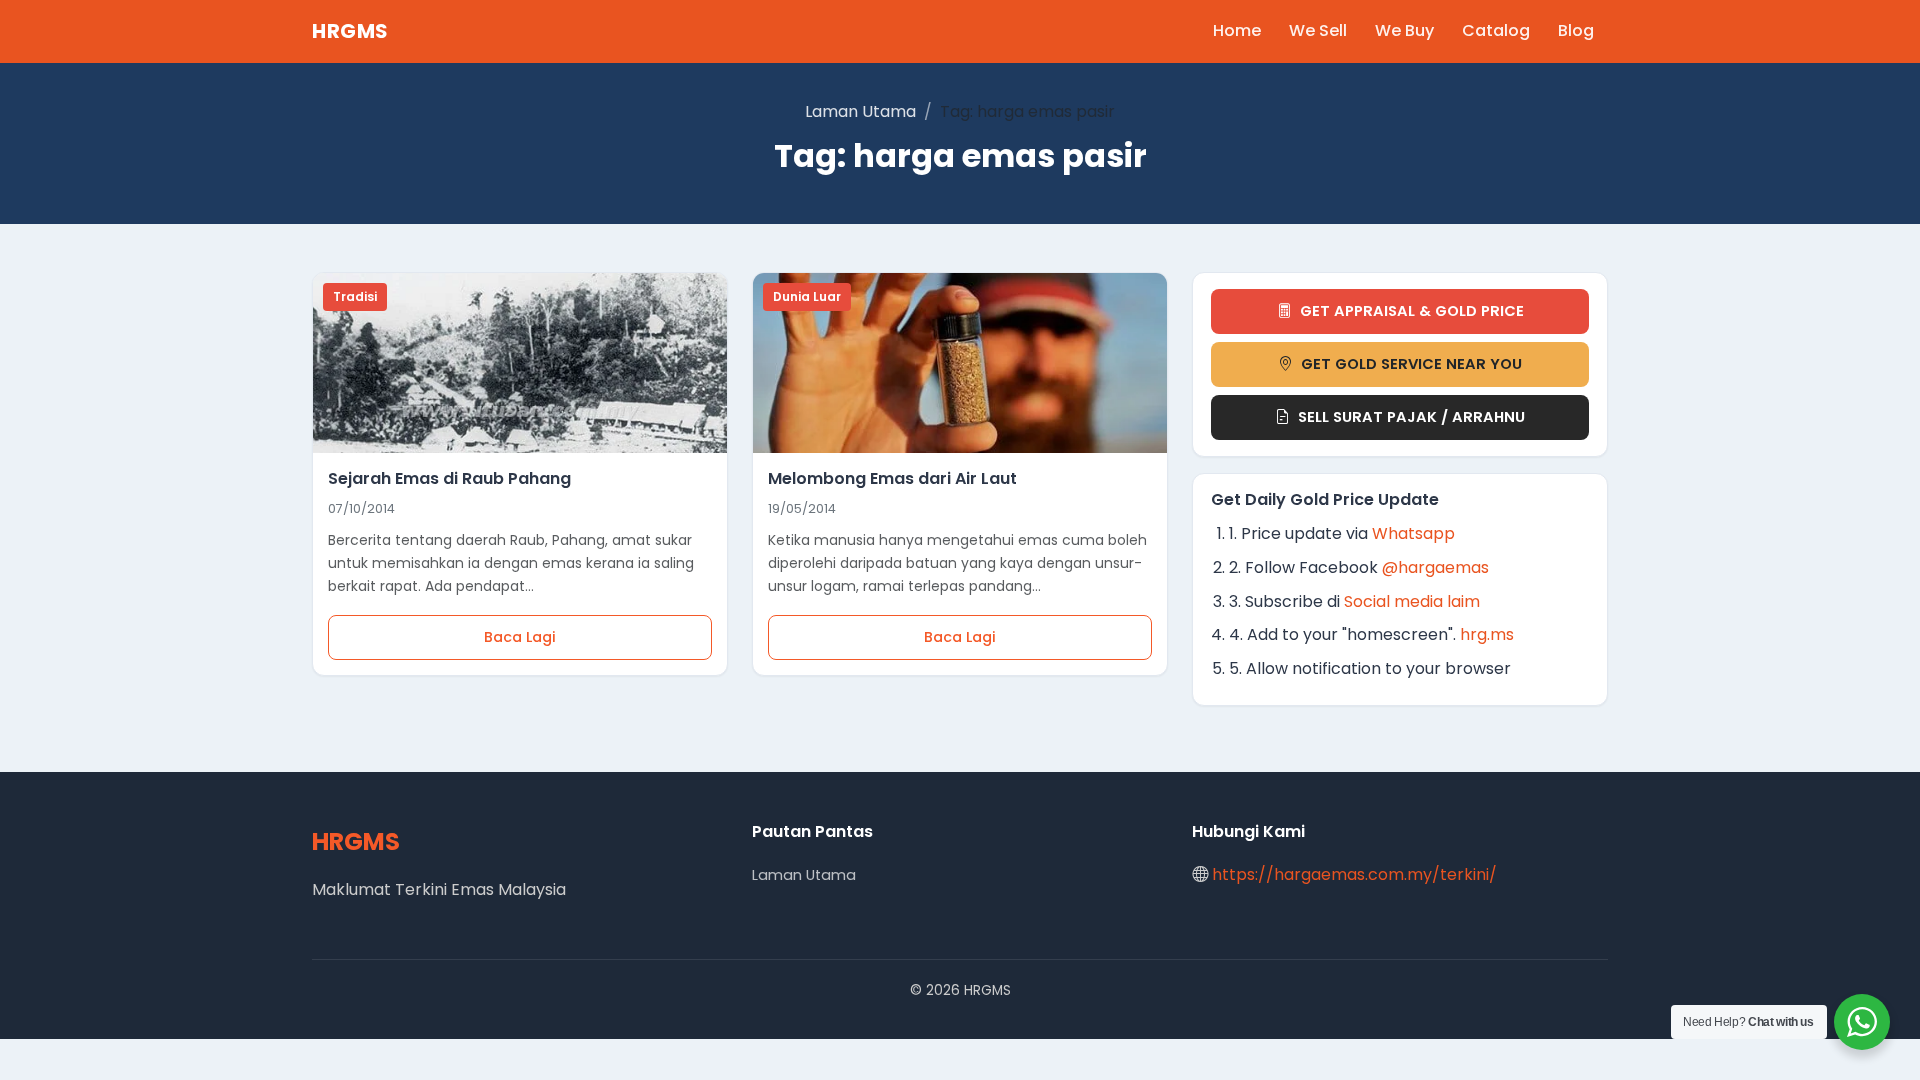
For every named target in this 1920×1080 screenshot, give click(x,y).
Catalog (1496, 30)
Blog (1576, 30)
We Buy (1404, 30)
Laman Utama (860, 111)
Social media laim (1412, 601)
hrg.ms (1487, 634)
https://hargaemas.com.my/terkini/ (1354, 874)
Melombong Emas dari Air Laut (892, 478)
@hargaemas (1435, 567)
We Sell (1318, 30)
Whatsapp (1413, 533)
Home (1237, 30)
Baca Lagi (520, 637)
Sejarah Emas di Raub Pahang (449, 478)
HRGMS (350, 31)
